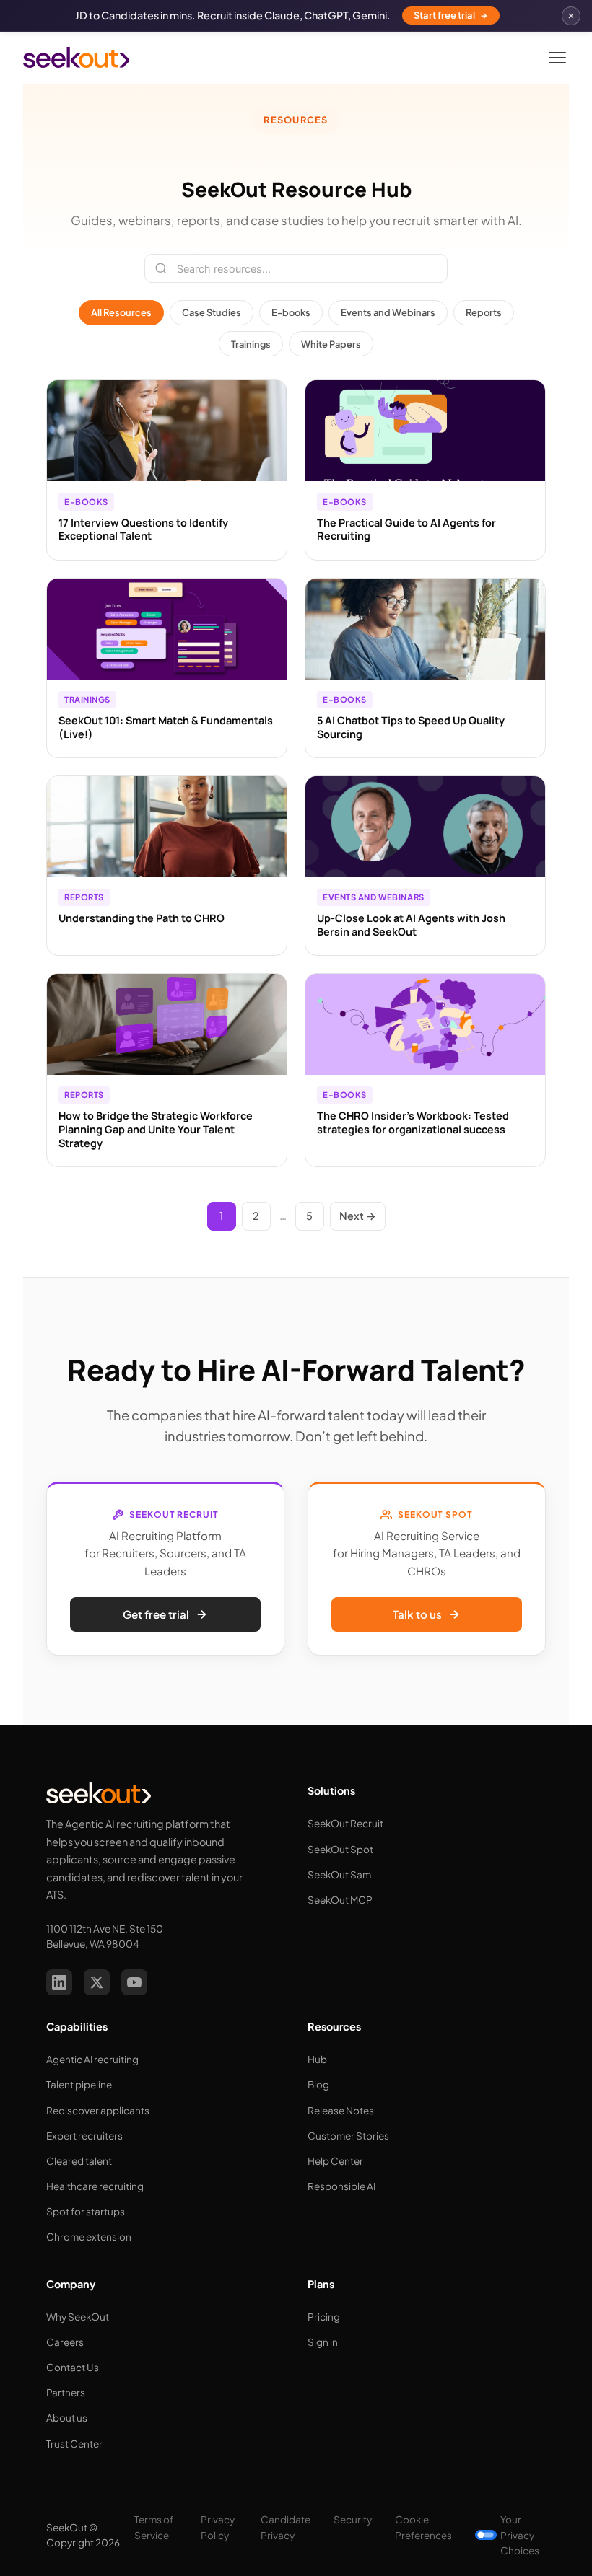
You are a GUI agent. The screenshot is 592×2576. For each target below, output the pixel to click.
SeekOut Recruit (345, 1823)
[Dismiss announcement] (571, 16)
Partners (66, 2392)
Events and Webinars (388, 312)
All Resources (121, 312)
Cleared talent (79, 2161)
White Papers (331, 344)
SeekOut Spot (340, 1849)
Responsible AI (341, 2186)
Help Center (335, 2161)
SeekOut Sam (339, 1874)
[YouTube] (134, 1982)
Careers (65, 2342)
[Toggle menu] (557, 58)
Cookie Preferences (423, 2527)
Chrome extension (89, 2237)
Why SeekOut (78, 2317)
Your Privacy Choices (520, 2535)
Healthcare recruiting (95, 2186)
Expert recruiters (84, 2136)
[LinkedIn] (59, 1982)
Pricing (324, 2317)
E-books (291, 312)
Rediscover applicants (98, 2110)
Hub (317, 2059)
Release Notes (341, 2110)
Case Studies (212, 312)
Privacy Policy (218, 2527)
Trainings (251, 344)
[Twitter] (97, 1982)
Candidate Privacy (286, 2527)
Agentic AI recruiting (92, 2059)
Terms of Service (154, 2527)
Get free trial (156, 1614)
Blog (318, 2084)
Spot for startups (86, 2211)
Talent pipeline (79, 2084)
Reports (484, 312)
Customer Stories (348, 2136)
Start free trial (444, 15)
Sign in (323, 2342)
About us (67, 2418)
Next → (358, 1216)
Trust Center (74, 2444)
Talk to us (417, 1614)
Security (353, 2519)
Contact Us (73, 2367)
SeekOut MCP (340, 1900)
